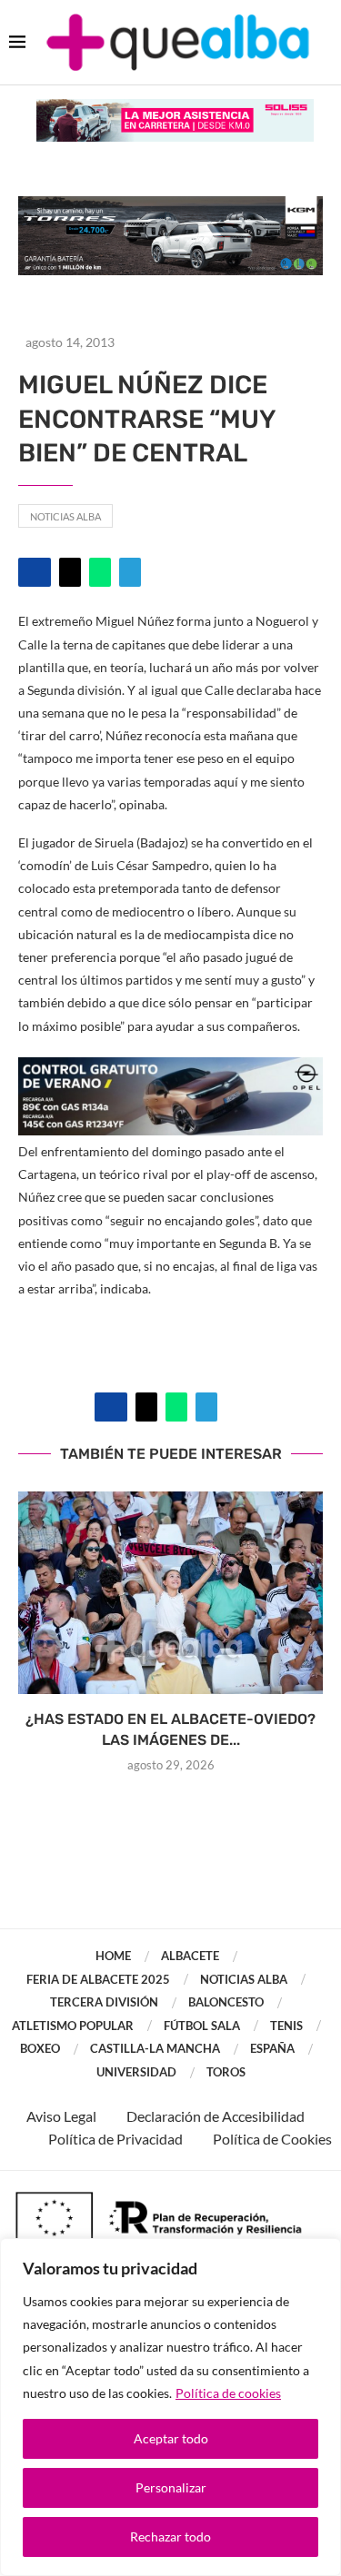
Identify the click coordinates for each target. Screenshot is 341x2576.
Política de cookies (228, 2393)
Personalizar (171, 2487)
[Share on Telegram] (130, 572)
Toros (226, 2072)
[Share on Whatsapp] (100, 572)
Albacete (190, 1956)
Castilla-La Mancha (155, 2048)
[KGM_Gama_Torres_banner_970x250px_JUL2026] (170, 205)
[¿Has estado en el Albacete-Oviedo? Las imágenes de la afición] (170, 1593)
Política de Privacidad (115, 2139)
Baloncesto (226, 2002)
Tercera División (104, 2002)
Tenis (286, 2026)
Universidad (136, 2072)
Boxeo (40, 2048)
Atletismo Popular (73, 2026)
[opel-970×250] (170, 1070)
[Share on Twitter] (70, 572)
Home (113, 1956)
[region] (170, 2407)
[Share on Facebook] (35, 572)
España (272, 2048)
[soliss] (175, 108)
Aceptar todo (171, 2438)
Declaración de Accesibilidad (216, 2116)
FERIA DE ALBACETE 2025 (98, 1979)
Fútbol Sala (202, 2026)
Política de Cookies (272, 2139)
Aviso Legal (61, 2116)
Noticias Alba (65, 516)
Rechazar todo (170, 2536)
